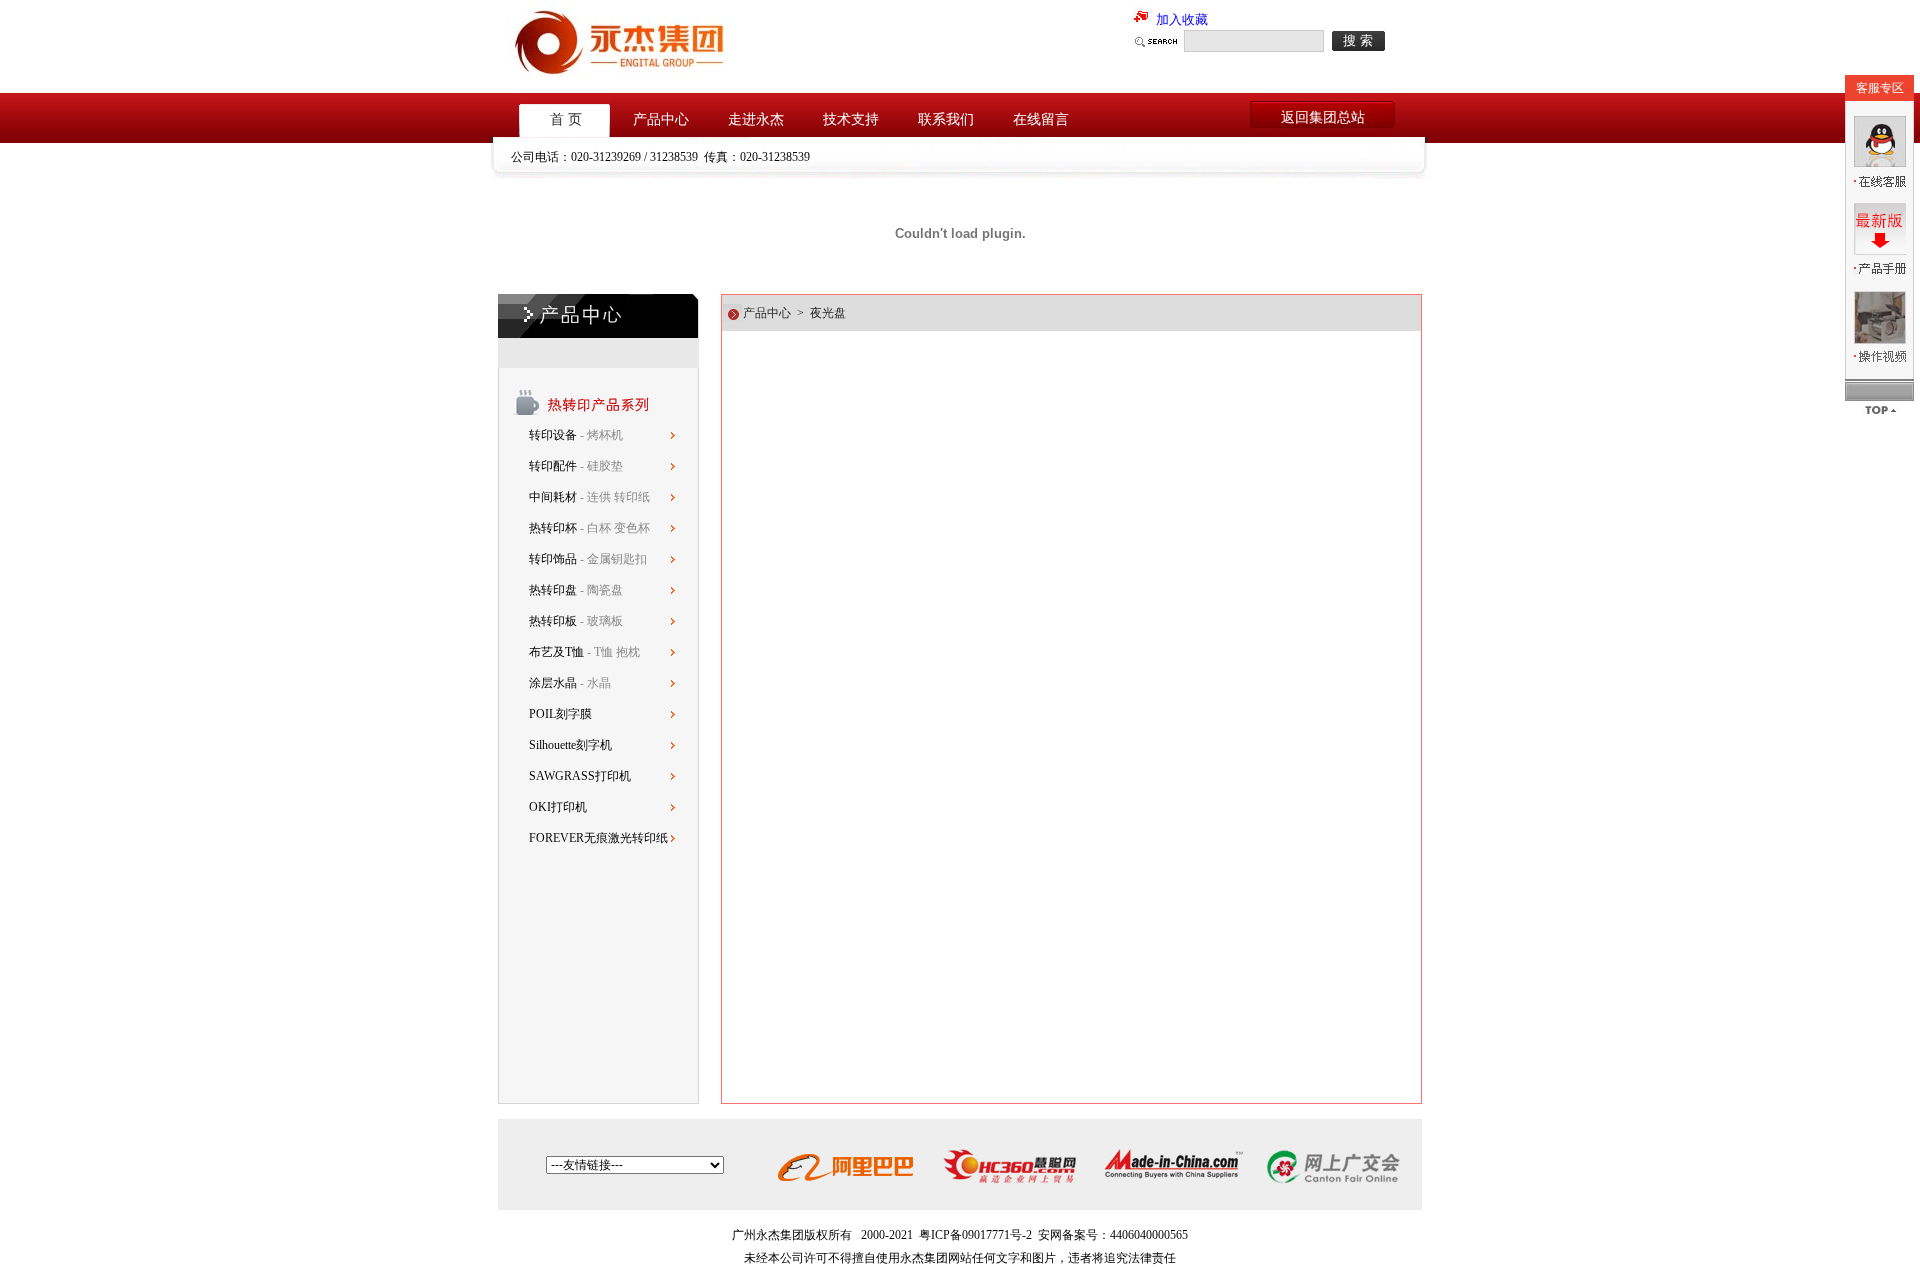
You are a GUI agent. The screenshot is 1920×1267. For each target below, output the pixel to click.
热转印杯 (554, 528)
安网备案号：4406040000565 (1113, 1235)
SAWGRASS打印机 (580, 776)
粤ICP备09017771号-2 (975, 1235)
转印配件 (554, 466)
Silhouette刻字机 (570, 745)
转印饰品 (554, 559)
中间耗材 (554, 497)
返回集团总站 (1323, 117)
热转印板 (553, 621)
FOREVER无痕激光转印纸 (598, 838)
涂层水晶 (553, 683)
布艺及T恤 (556, 652)
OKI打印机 (558, 807)
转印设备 (554, 435)
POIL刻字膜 (560, 714)
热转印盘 (553, 590)
